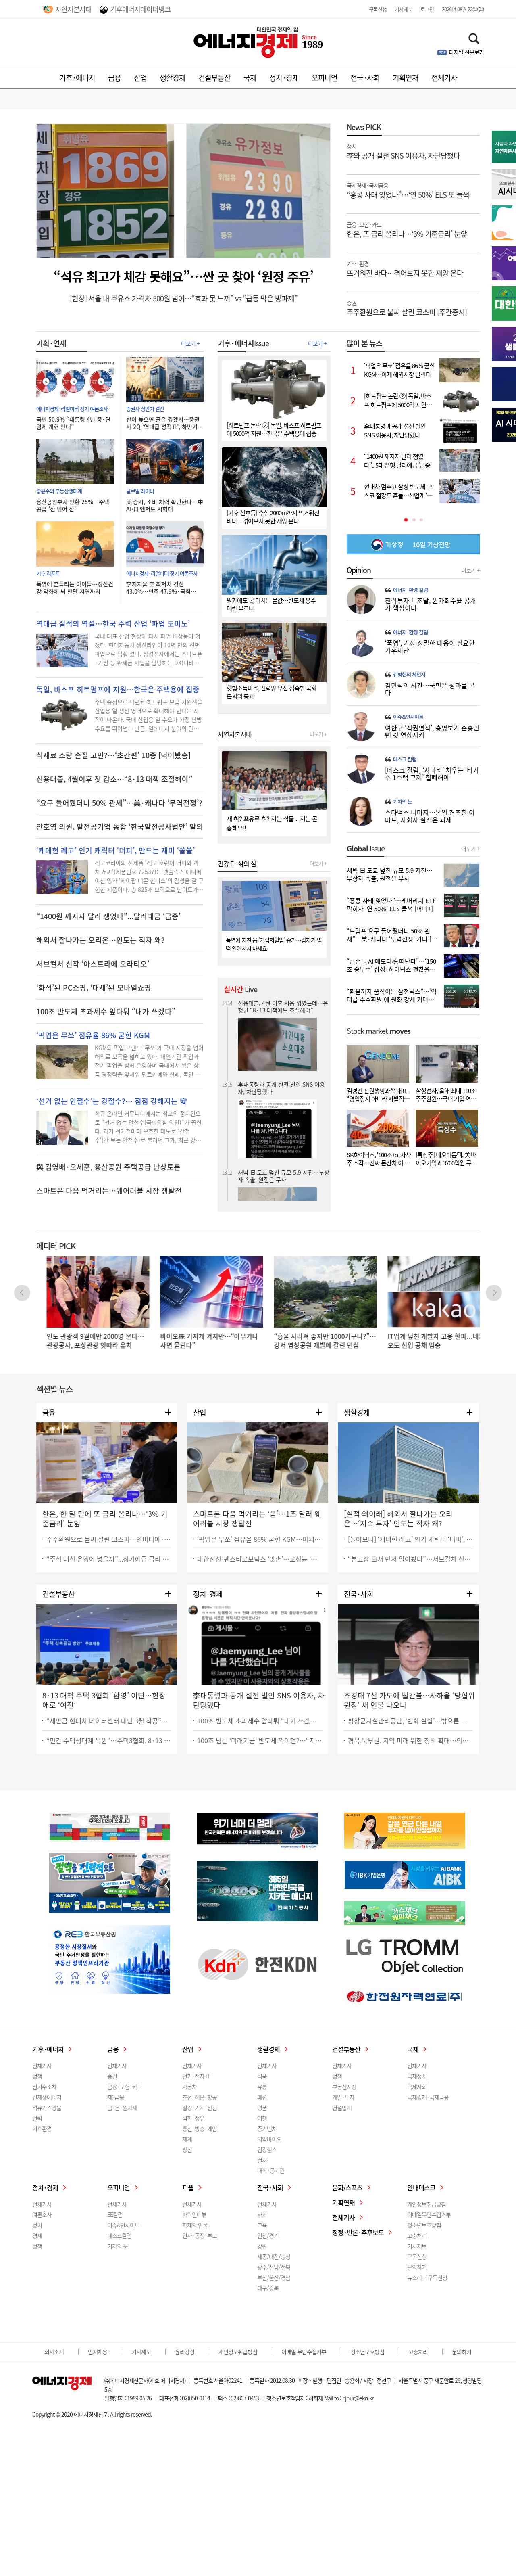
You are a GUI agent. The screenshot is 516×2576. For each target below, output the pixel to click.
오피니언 (325, 78)
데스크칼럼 (119, 2235)
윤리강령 (185, 2352)
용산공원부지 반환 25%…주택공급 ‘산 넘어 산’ (73, 505)
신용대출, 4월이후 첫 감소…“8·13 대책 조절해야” (114, 779)
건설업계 (342, 2108)
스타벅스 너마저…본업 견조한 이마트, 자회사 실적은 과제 (430, 816)
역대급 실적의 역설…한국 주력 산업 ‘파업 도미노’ (113, 624)
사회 (262, 2214)
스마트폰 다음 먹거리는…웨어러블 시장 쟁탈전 (109, 1191)
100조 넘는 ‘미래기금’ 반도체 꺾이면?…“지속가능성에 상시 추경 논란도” (260, 1740)
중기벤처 (267, 2129)
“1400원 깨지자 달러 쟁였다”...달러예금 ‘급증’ (108, 916)
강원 (262, 2246)
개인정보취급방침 (427, 2204)
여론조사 (42, 2214)
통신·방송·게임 (200, 2129)
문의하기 (417, 2267)
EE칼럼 (115, 2214)
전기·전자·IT (196, 2076)
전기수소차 (44, 2087)
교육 (262, 2225)
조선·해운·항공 (200, 2097)
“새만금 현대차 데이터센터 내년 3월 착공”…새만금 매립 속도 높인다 (109, 1721)
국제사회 (417, 2087)
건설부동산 (214, 78)
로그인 (427, 9)
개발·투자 (343, 2097)
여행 (262, 2118)
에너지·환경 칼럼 (410, 590)
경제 (37, 2235)
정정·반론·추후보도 (358, 2232)
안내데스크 (421, 2187)
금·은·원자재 (122, 2108)
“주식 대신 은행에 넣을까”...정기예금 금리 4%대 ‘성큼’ (109, 1559)
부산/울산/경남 (274, 2277)
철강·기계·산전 (200, 2108)
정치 (37, 2225)
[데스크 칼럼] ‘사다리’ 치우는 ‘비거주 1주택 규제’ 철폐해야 (432, 774)
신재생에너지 (47, 2097)
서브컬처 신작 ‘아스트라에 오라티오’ (93, 964)
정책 (37, 2076)
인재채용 (98, 2352)
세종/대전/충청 (274, 2256)
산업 (140, 78)
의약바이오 (269, 2139)
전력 (37, 2118)
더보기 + (190, 343)
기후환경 (42, 2129)
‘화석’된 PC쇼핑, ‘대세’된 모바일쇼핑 (94, 988)
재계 (187, 2139)
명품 (262, 2108)
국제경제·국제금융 (428, 2097)
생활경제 (173, 78)
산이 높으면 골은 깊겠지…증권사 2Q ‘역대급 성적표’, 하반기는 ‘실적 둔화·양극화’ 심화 (164, 423)
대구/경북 (268, 2288)
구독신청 (378, 9)
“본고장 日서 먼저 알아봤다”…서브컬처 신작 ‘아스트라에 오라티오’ (410, 1559)
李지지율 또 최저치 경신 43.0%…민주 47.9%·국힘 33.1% (158, 588)
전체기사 (444, 78)
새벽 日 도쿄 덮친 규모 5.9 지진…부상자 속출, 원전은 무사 (284, 1094)
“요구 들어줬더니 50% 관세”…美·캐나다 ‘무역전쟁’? (119, 803)
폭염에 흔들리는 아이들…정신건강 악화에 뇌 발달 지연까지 (75, 588)
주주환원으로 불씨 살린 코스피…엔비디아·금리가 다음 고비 (109, 1539)
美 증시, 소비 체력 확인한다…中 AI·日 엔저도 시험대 (165, 505)
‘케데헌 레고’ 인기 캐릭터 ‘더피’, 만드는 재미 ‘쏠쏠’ (115, 851)
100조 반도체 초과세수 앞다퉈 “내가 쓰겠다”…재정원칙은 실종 (260, 1721)
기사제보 (404, 9)
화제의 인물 (195, 2225)
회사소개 (54, 2352)
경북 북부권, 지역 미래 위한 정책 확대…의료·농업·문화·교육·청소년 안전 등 (410, 1740)
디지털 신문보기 (466, 52)
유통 (262, 2087)
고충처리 (417, 2235)
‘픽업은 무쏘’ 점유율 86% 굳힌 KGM (93, 1035)
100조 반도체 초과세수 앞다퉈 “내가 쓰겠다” (106, 1012)
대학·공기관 (271, 2170)
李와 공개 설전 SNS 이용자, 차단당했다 (403, 151)
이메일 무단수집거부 (304, 2352)
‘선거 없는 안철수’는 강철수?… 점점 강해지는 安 (112, 1101)
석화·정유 (193, 2118)
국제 (250, 78)
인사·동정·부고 (200, 2235)
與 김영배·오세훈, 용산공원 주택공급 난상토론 (108, 1167)
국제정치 (417, 2076)
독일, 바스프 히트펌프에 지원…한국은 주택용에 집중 (118, 690)
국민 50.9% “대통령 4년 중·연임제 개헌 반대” (73, 423)
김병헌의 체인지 (409, 675)
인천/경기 (268, 2235)
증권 (112, 2076)
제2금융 (116, 2097)
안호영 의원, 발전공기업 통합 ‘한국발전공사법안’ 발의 (120, 827)
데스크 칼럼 (405, 759)
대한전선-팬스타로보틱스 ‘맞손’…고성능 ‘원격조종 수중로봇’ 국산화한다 (260, 1559)
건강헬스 (267, 2149)
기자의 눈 (403, 802)
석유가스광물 (47, 2108)
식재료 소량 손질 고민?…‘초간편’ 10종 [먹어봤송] (113, 755)
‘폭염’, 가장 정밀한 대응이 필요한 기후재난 (430, 646)
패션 (262, 2097)
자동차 (189, 2087)
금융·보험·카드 (125, 2087)
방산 (187, 2149)
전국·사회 (365, 78)
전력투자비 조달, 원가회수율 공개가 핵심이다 (431, 604)
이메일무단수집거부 (429, 2214)
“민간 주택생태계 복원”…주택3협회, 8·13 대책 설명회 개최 (109, 1740)
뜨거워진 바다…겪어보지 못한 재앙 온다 (405, 268)
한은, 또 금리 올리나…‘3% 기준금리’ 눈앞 (407, 229)
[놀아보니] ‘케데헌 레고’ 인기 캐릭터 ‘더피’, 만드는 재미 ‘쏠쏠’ (410, 1539)
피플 (188, 2187)
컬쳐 (262, 2160)
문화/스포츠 (347, 2187)
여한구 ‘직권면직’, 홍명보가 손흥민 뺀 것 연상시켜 (432, 731)
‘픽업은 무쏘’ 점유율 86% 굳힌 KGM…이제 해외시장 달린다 (260, 1539)
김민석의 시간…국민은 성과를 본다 (430, 689)
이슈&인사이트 (408, 717)
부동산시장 (344, 2087)
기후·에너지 (77, 78)
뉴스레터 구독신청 (427, 2277)
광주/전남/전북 (274, 2267)
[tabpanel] (413, 431)
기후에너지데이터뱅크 (140, 9)
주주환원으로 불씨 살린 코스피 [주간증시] (407, 307)
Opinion (359, 570)
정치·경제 (284, 78)
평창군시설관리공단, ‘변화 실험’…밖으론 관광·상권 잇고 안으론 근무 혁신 (410, 1721)
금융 (114, 78)
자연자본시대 (73, 9)
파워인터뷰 (194, 2214)
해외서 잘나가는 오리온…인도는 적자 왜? (101, 940)
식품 (262, 2076)
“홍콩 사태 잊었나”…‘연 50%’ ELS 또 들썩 (408, 190)
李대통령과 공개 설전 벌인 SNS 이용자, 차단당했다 (281, 1006)
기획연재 (406, 78)
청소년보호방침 (424, 2225)
